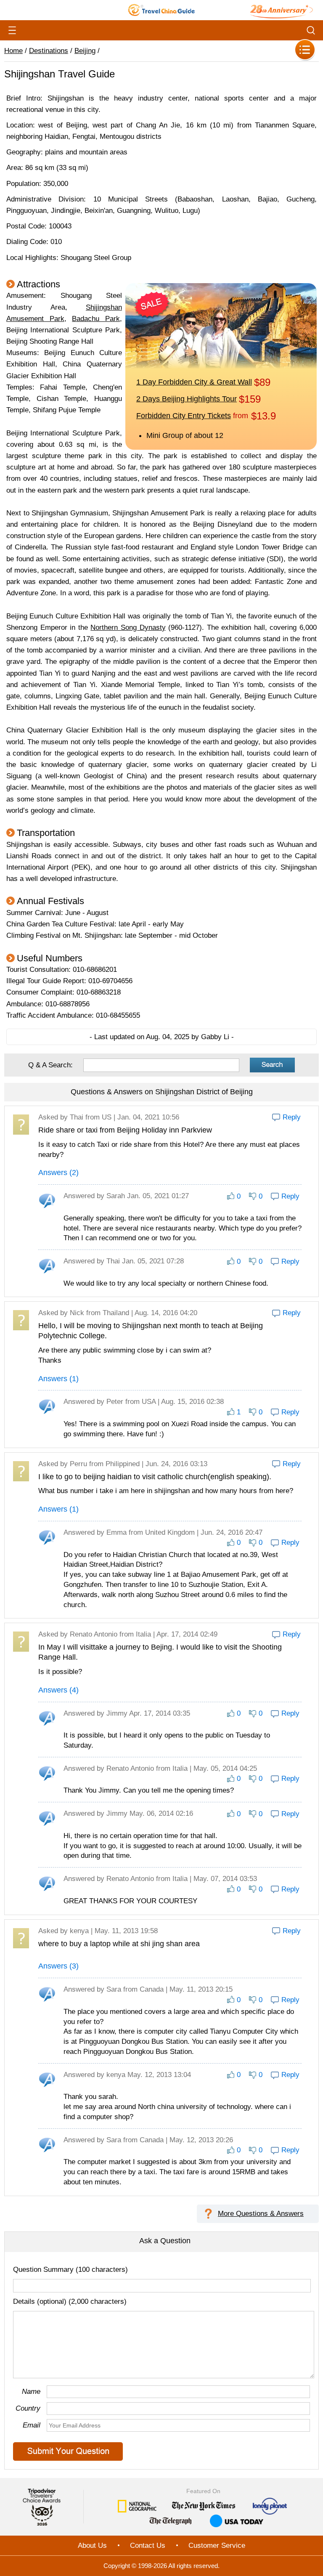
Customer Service (217, 2545)
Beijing (85, 51)
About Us (92, 2545)
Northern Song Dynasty (128, 627)
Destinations (49, 51)
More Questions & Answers (261, 2214)
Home (13, 51)
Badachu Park (96, 319)
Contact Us (148, 2545)
